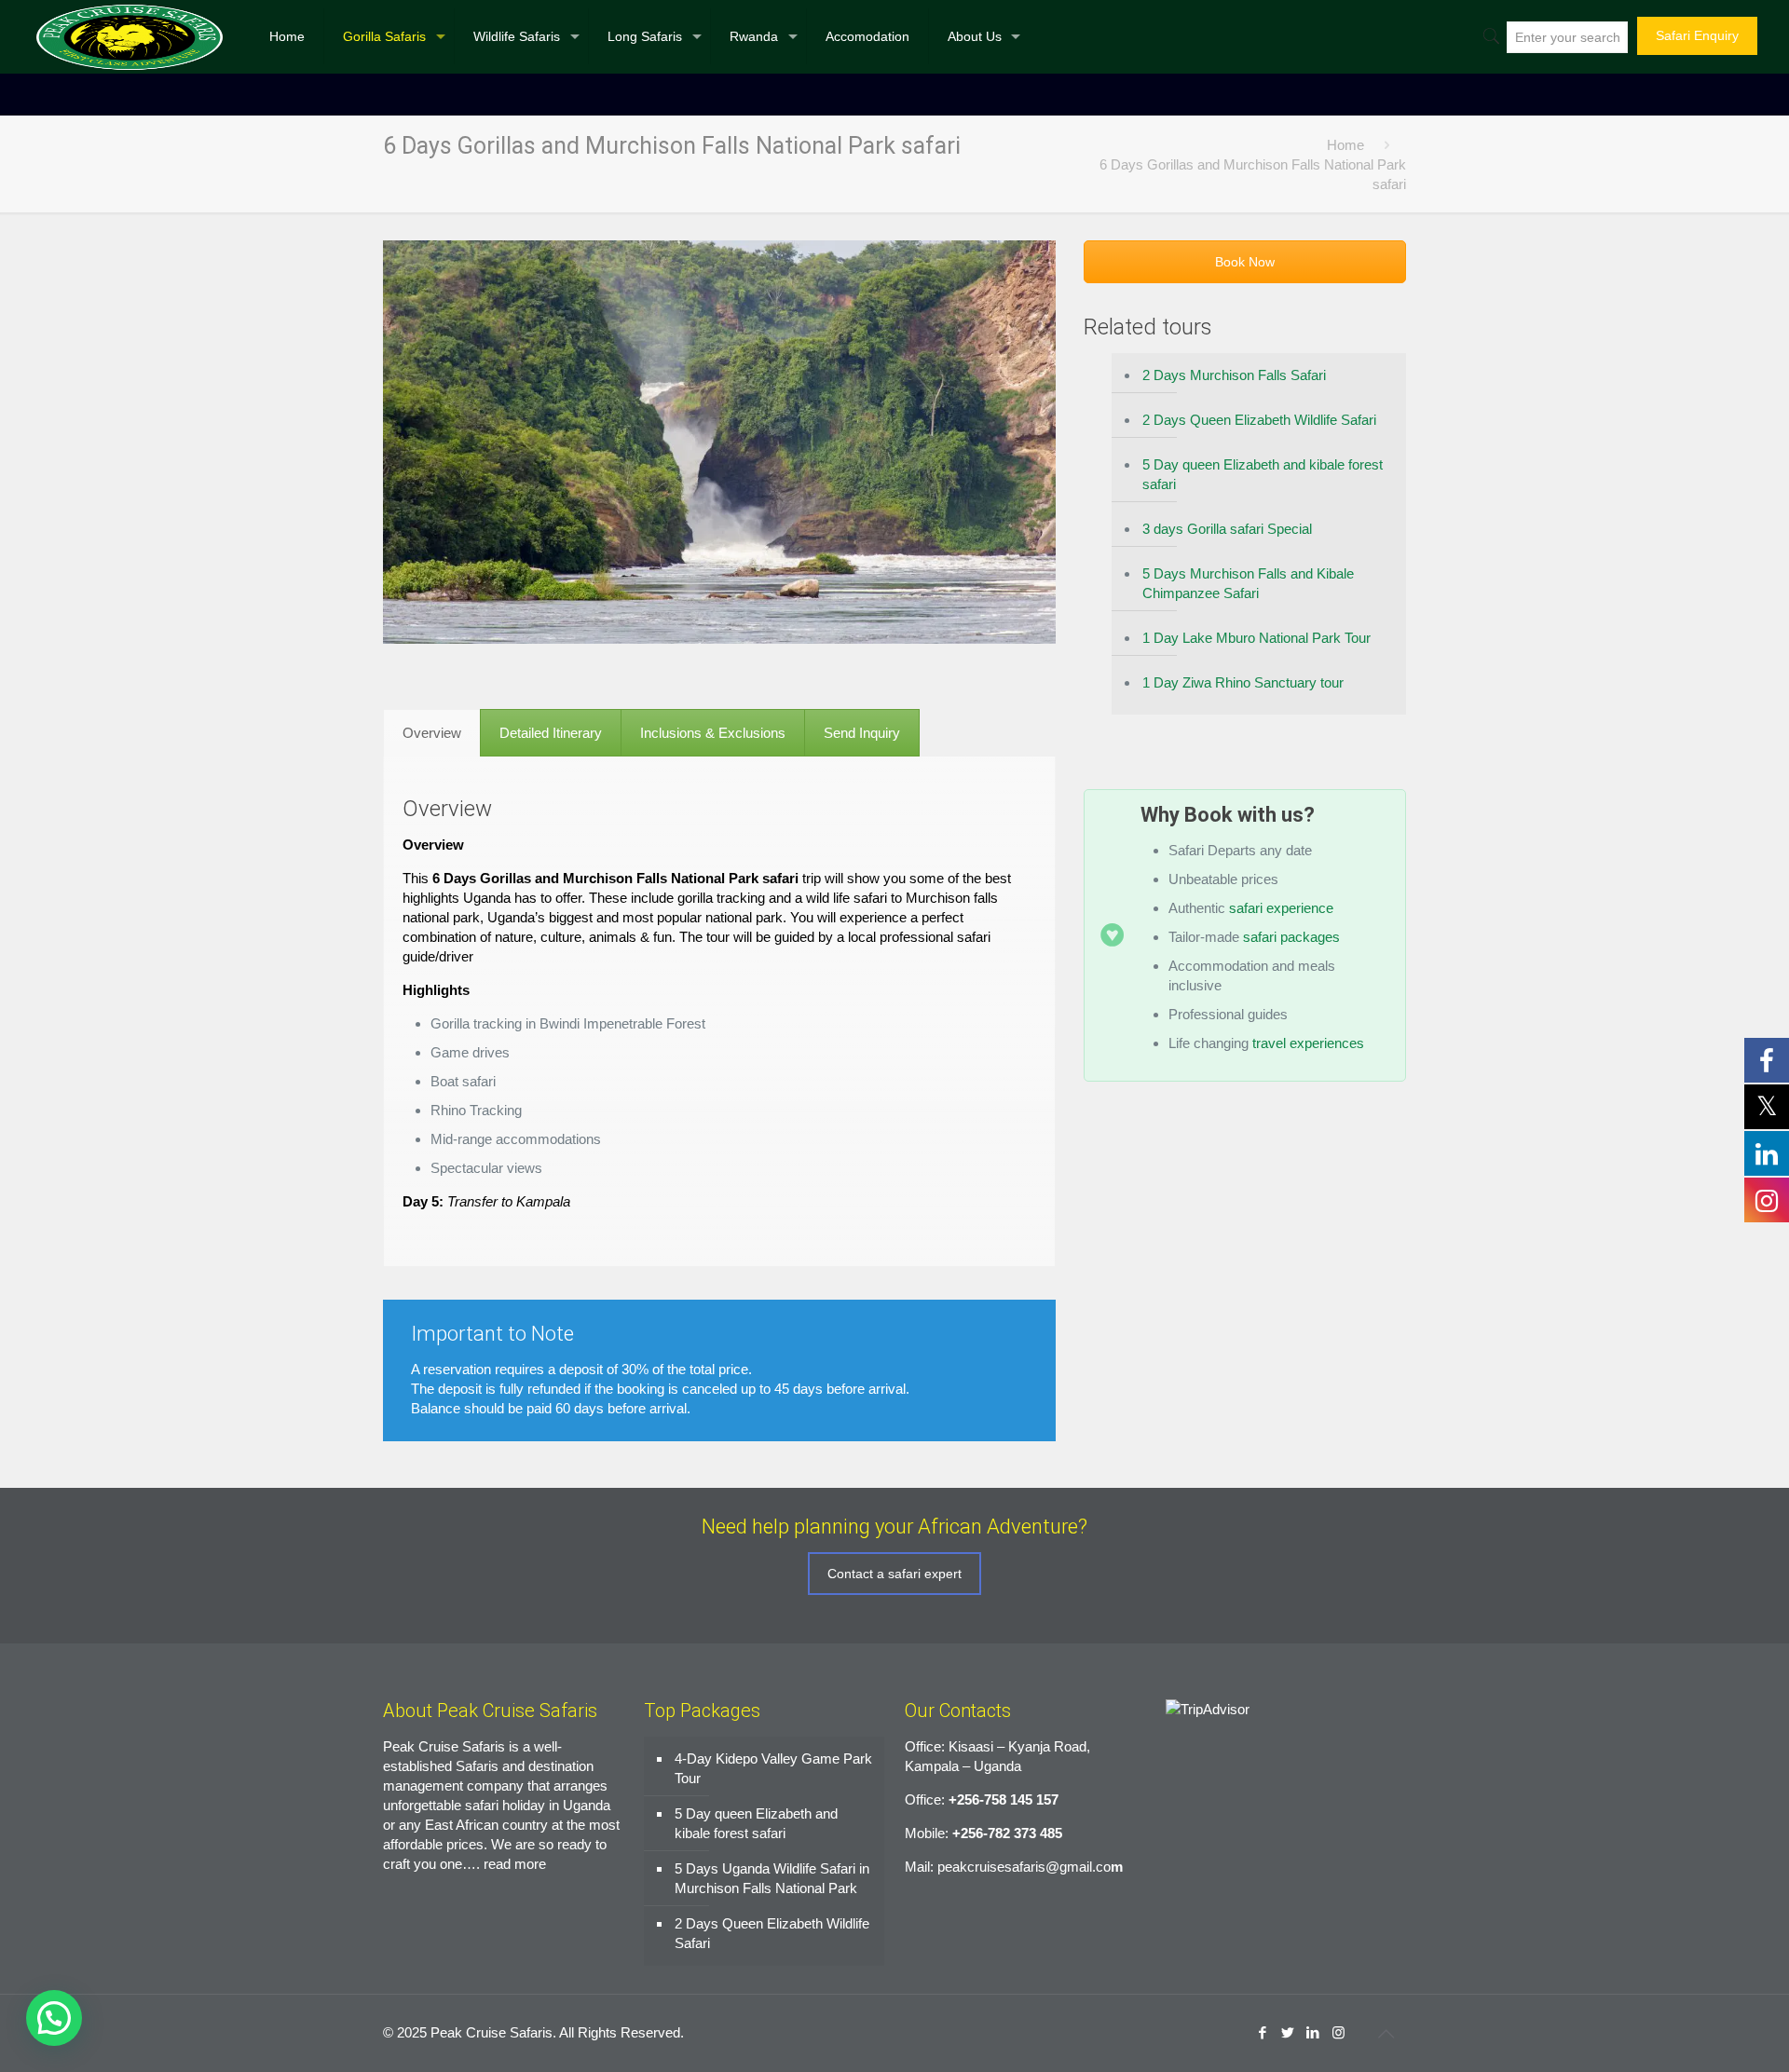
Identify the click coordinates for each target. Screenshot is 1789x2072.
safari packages (1291, 937)
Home (1345, 145)
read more (515, 1864)
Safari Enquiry (1697, 35)
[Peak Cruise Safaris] (130, 36)
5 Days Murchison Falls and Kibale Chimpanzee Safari (1248, 583)
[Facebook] (1263, 2032)
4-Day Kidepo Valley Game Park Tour (773, 1768)
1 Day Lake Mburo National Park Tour (1256, 638)
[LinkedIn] (1313, 2032)
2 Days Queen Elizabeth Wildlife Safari (1259, 420)
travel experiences (1306, 1043)
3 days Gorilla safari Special (1227, 529)
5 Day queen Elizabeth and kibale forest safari (1263, 474)
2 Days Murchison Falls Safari (1234, 375)
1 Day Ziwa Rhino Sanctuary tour (1243, 682)
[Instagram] (1338, 2032)
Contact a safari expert (894, 1574)
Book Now (1245, 262)
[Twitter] (1288, 2032)
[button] (54, 2018)
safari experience (1281, 908)
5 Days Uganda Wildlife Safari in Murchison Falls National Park (772, 1878)
